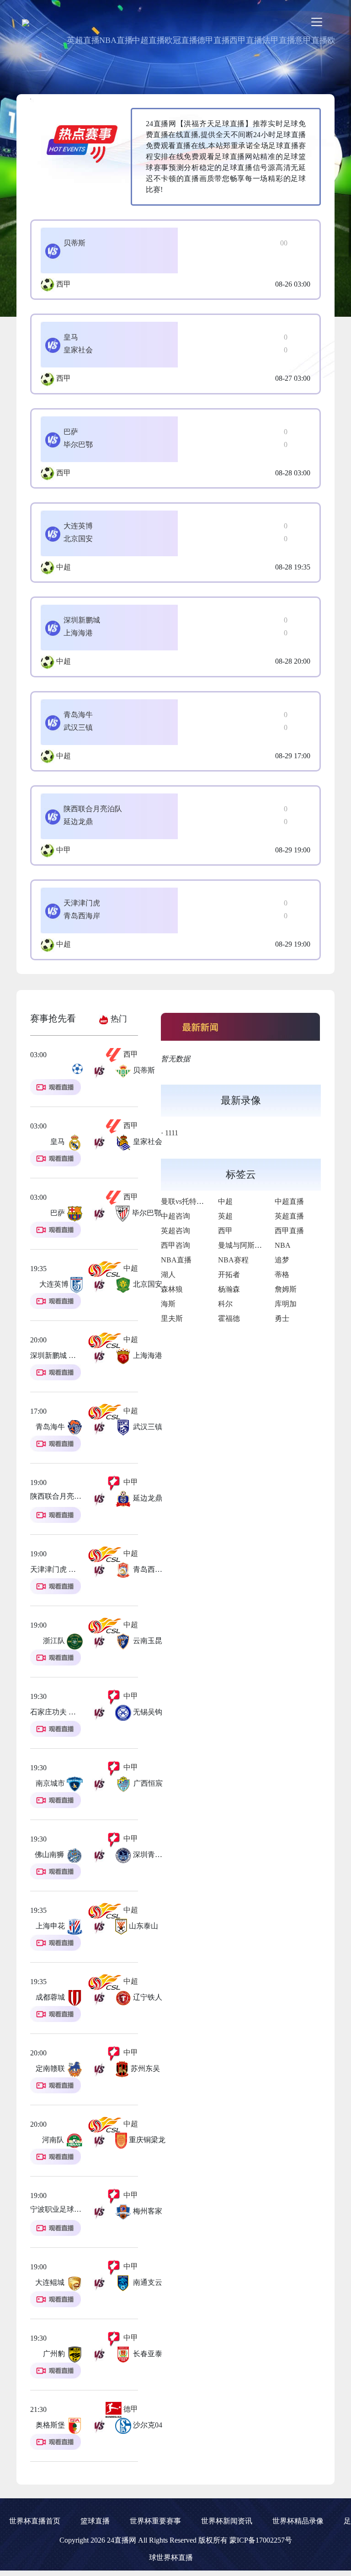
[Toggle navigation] (317, 22)
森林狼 (172, 1289)
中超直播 (149, 40)
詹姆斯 (286, 1289)
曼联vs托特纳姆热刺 (193, 1201)
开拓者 (229, 1275)
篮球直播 (95, 2521)
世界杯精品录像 (298, 2521)
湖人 (168, 1275)
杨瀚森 (229, 1289)
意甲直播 (311, 40)
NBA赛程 (233, 1260)
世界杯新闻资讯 (227, 2521)
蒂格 (282, 1275)
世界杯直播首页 (35, 2521)
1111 (172, 1133)
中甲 (64, 850)
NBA (283, 1245)
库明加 (286, 1304)
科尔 (225, 1304)
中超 (64, 567)
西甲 (64, 284)
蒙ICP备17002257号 (261, 2540)
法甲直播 (279, 40)
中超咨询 (175, 1216)
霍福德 (229, 1318)
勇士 (282, 1318)
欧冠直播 (181, 40)
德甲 (130, 2409)
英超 (225, 1216)
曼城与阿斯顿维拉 (247, 1245)
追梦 (282, 1260)
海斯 (168, 1304)
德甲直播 (213, 40)
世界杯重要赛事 (155, 2521)
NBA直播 (116, 40)
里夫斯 (172, 1318)
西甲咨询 (175, 1245)
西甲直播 (246, 40)
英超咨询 (175, 1231)
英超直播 (83, 40)
